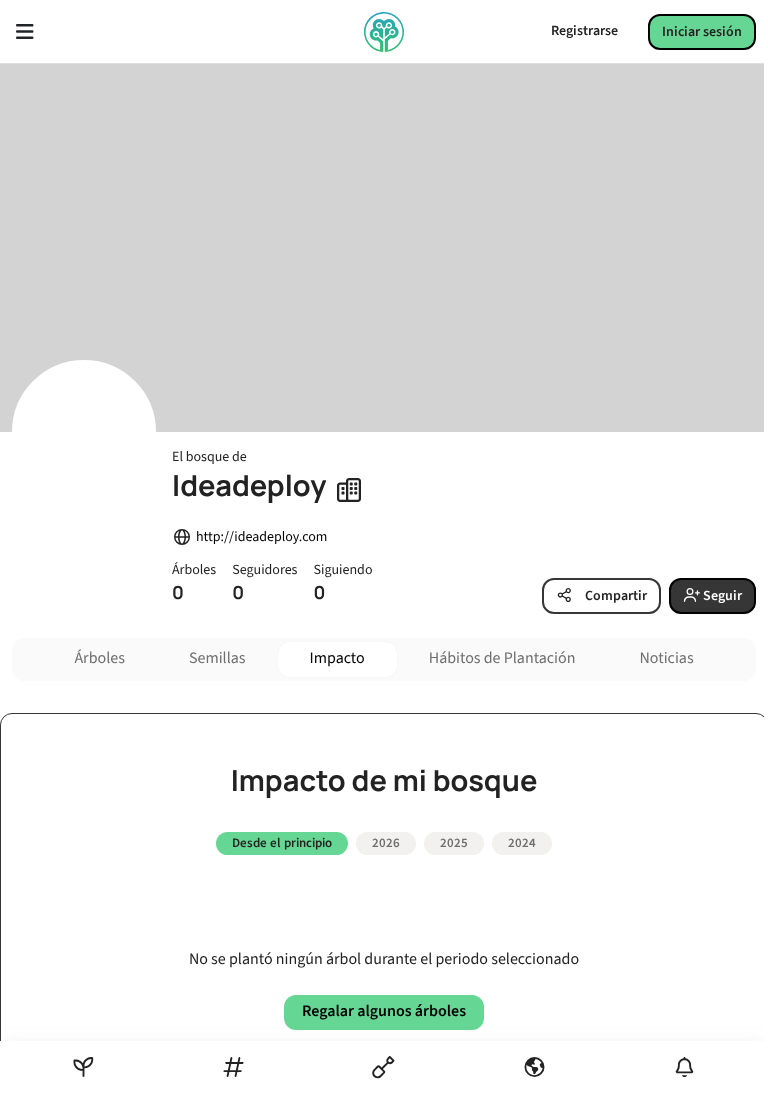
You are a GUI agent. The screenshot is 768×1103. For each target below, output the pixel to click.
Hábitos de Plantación (502, 659)
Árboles (99, 659)
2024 (522, 843)
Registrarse (584, 31)
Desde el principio (282, 843)
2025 (454, 843)
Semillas (217, 659)
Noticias (666, 659)
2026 (386, 843)
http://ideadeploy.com (261, 537)
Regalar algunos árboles (384, 1012)
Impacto (337, 659)
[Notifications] (684, 1067)
